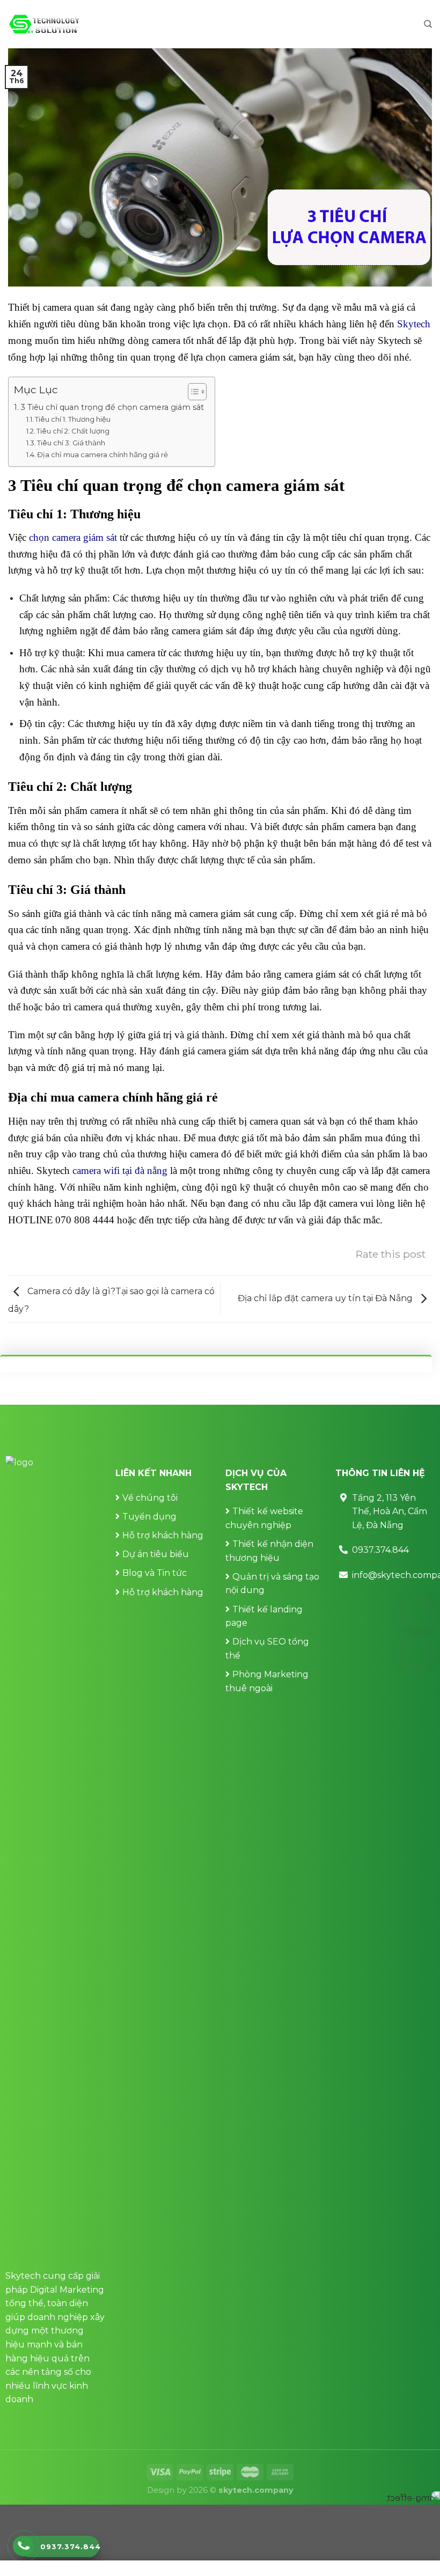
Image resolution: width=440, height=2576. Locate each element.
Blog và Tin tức (155, 1573)
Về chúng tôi (150, 1498)
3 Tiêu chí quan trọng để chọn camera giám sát (112, 407)
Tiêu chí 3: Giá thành (71, 443)
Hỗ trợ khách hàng (163, 1535)
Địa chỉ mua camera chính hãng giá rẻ (102, 454)
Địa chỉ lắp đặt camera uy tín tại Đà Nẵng (326, 1298)
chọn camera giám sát (73, 537)
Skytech (414, 324)
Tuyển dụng (149, 1517)
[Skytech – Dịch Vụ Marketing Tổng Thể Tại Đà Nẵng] (44, 24)
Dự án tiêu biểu (156, 1554)
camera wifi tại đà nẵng (120, 1170)
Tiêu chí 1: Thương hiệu (73, 419)
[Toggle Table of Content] (192, 392)
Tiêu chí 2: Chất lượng (73, 431)
